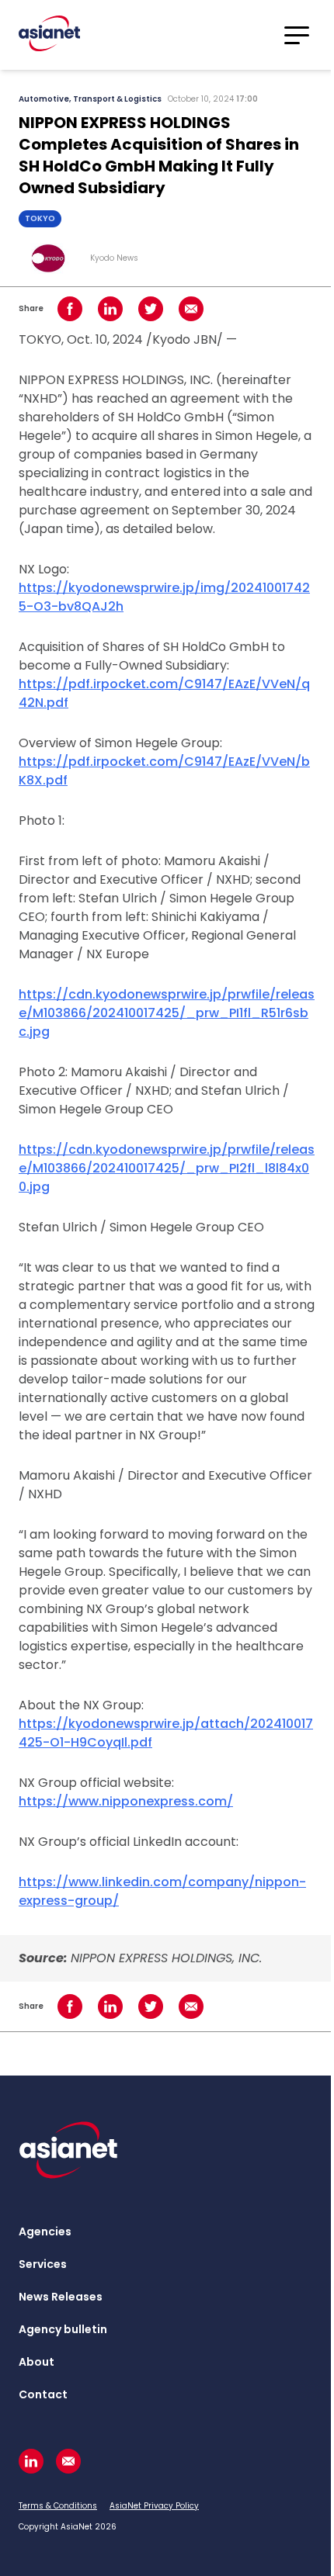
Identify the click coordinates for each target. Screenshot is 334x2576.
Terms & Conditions (58, 2506)
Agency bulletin (63, 2329)
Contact (43, 2394)
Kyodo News (114, 258)
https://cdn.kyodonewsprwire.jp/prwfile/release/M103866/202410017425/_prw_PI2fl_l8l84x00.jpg (167, 1168)
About (37, 2362)
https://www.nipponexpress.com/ (126, 1801)
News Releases (61, 2297)
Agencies (45, 2231)
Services (43, 2264)
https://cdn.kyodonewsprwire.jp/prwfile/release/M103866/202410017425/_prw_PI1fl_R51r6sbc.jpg (167, 1013)
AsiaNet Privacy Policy (154, 2506)
